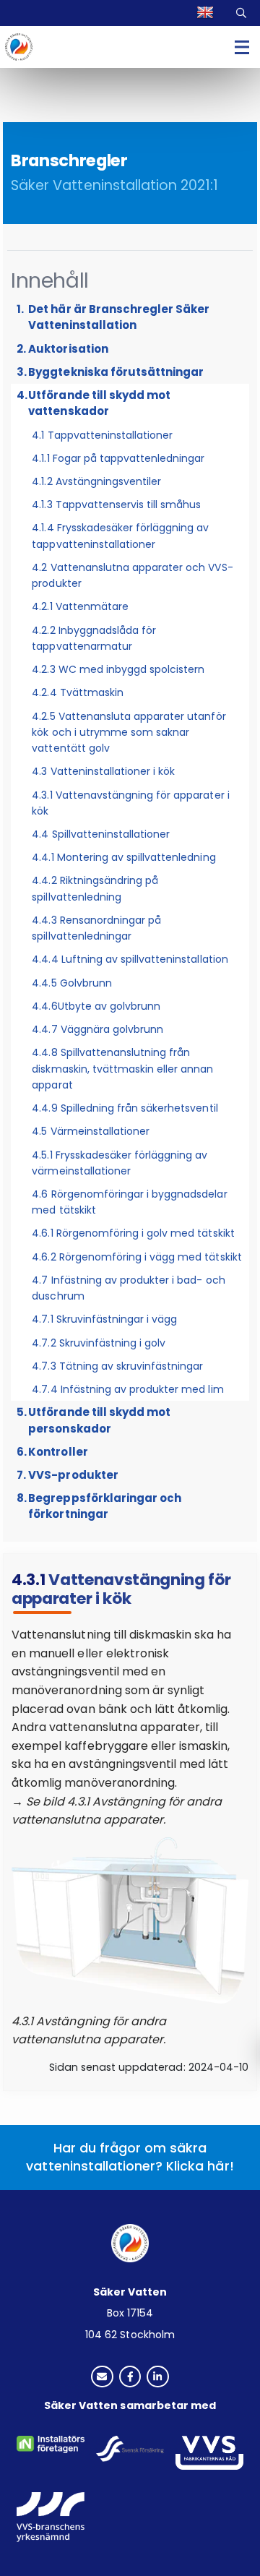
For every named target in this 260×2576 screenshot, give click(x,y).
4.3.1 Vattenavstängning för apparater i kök (130, 803)
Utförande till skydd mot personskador (99, 1420)
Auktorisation (68, 349)
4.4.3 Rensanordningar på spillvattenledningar (96, 928)
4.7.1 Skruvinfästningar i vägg (104, 1319)
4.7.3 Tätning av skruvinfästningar (117, 1366)
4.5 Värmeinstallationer (91, 1131)
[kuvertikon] (102, 2378)
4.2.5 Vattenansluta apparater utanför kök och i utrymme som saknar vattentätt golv (129, 732)
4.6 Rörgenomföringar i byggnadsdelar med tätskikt (129, 1202)
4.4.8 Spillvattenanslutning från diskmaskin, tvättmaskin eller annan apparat (122, 1068)
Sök (242, 13)
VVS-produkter (73, 1475)
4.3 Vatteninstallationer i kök (103, 771)
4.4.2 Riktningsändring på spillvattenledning (95, 888)
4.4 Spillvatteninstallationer (101, 834)
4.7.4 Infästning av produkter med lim (127, 1389)
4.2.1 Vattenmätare (80, 606)
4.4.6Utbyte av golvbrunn (96, 1006)
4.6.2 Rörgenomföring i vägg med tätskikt (136, 1257)
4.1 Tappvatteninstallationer (102, 435)
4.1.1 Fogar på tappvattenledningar (118, 458)
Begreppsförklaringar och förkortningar (105, 1506)
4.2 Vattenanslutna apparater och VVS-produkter (132, 575)
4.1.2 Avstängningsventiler (96, 481)
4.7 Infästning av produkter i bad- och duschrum (128, 1288)
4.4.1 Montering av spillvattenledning (123, 857)
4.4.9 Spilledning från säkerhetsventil (125, 1108)
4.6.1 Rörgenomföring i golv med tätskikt (133, 1233)
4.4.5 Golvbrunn (71, 983)
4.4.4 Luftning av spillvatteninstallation (130, 959)
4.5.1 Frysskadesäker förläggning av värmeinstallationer (120, 1163)
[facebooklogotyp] (130, 2378)
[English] (207, 13)
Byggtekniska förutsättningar (116, 372)
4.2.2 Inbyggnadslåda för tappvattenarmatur (94, 638)
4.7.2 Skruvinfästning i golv (99, 1343)
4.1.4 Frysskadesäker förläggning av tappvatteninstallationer (120, 536)
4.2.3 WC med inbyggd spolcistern (118, 669)
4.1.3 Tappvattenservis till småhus (116, 505)
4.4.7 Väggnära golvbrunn (97, 1029)
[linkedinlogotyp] (158, 2378)
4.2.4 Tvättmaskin (78, 692)
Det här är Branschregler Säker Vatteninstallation (119, 317)
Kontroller (58, 1452)
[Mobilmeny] (242, 47)
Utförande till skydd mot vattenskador (99, 403)
